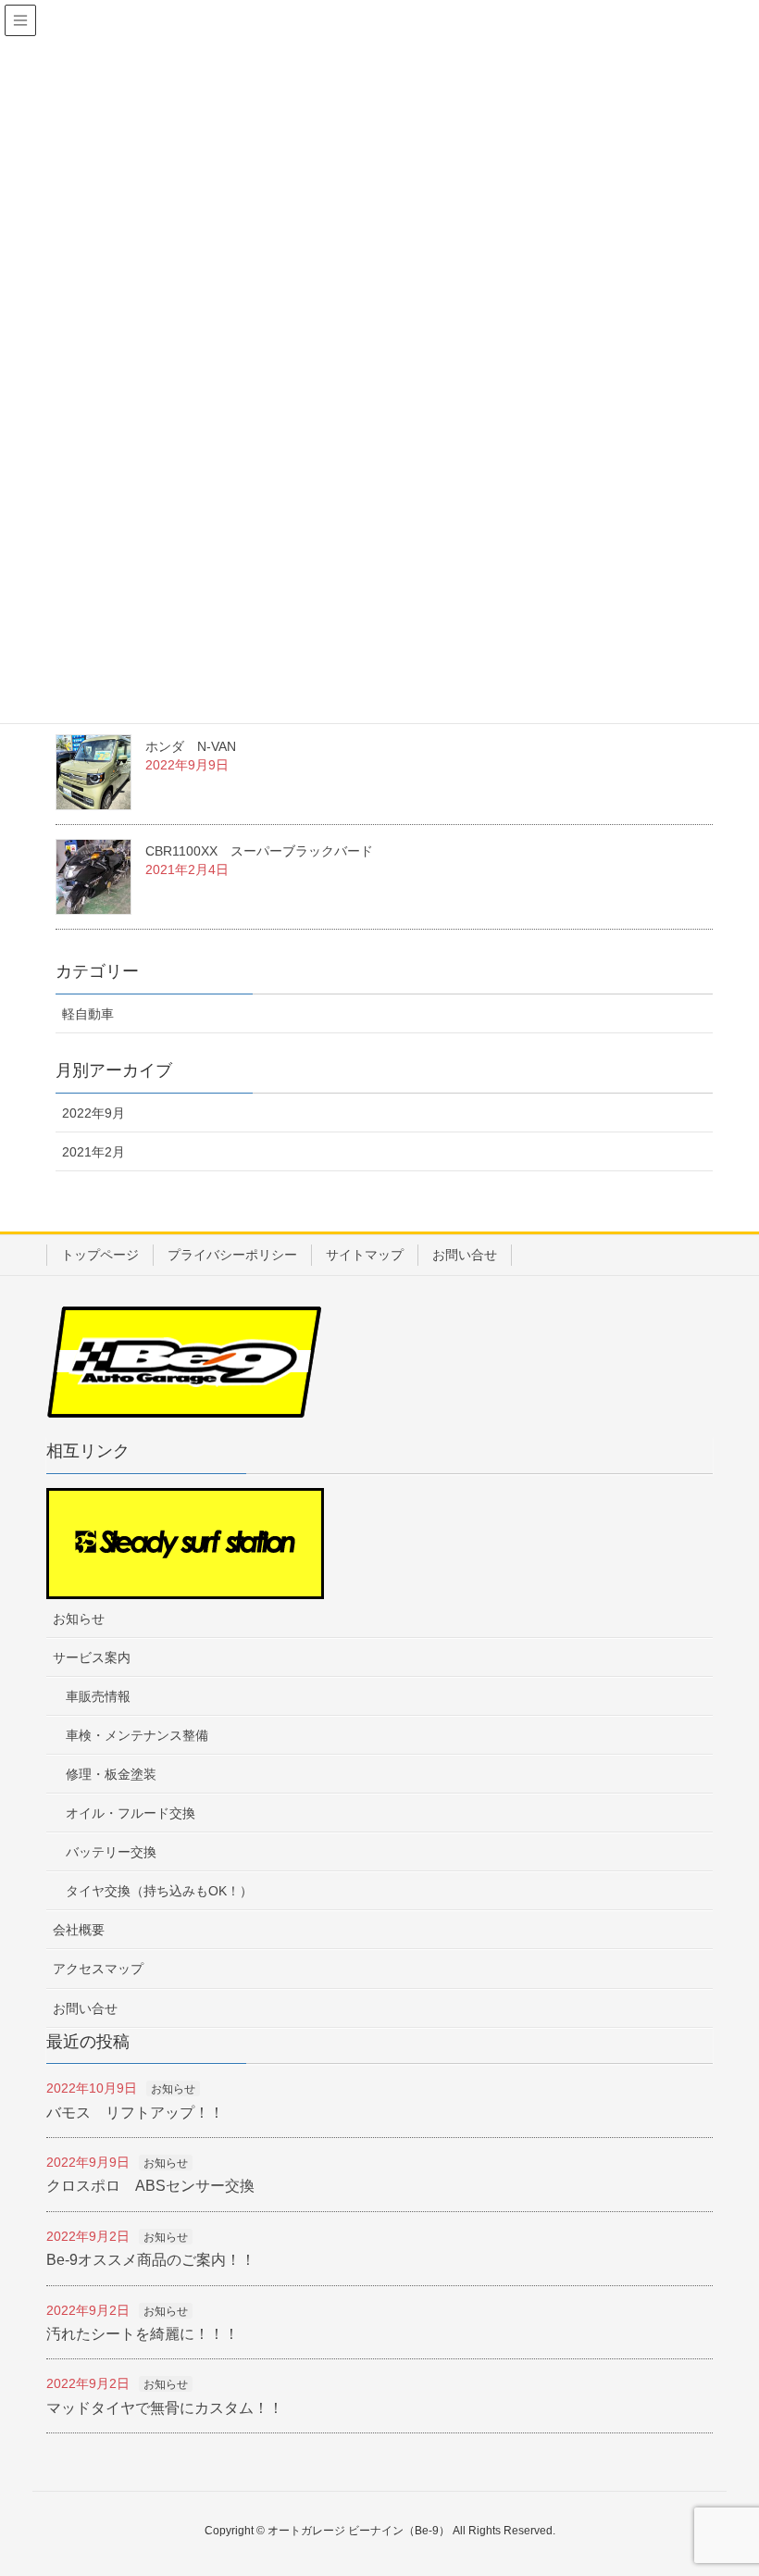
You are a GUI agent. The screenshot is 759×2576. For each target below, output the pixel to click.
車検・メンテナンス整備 (137, 1735)
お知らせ (79, 1619)
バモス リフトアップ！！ (135, 2113)
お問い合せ (465, 1255)
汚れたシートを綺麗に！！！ (143, 2334)
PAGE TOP (744, 2475)
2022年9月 (93, 1113)
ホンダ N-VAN (191, 746)
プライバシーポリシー (232, 1255)
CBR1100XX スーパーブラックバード (259, 851)
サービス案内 (92, 1657)
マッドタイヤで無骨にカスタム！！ (165, 2408)
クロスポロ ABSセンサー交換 (150, 2186)
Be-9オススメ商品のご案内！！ (151, 2260)
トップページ (100, 1255)
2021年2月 (93, 1152)
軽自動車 (88, 1014)
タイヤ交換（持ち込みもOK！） (159, 1891)
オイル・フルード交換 (131, 1813)
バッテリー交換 (111, 1852)
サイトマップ (365, 1255)
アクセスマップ (98, 1969)
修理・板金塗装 (111, 1774)
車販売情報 (98, 1696)
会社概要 (79, 1930)
